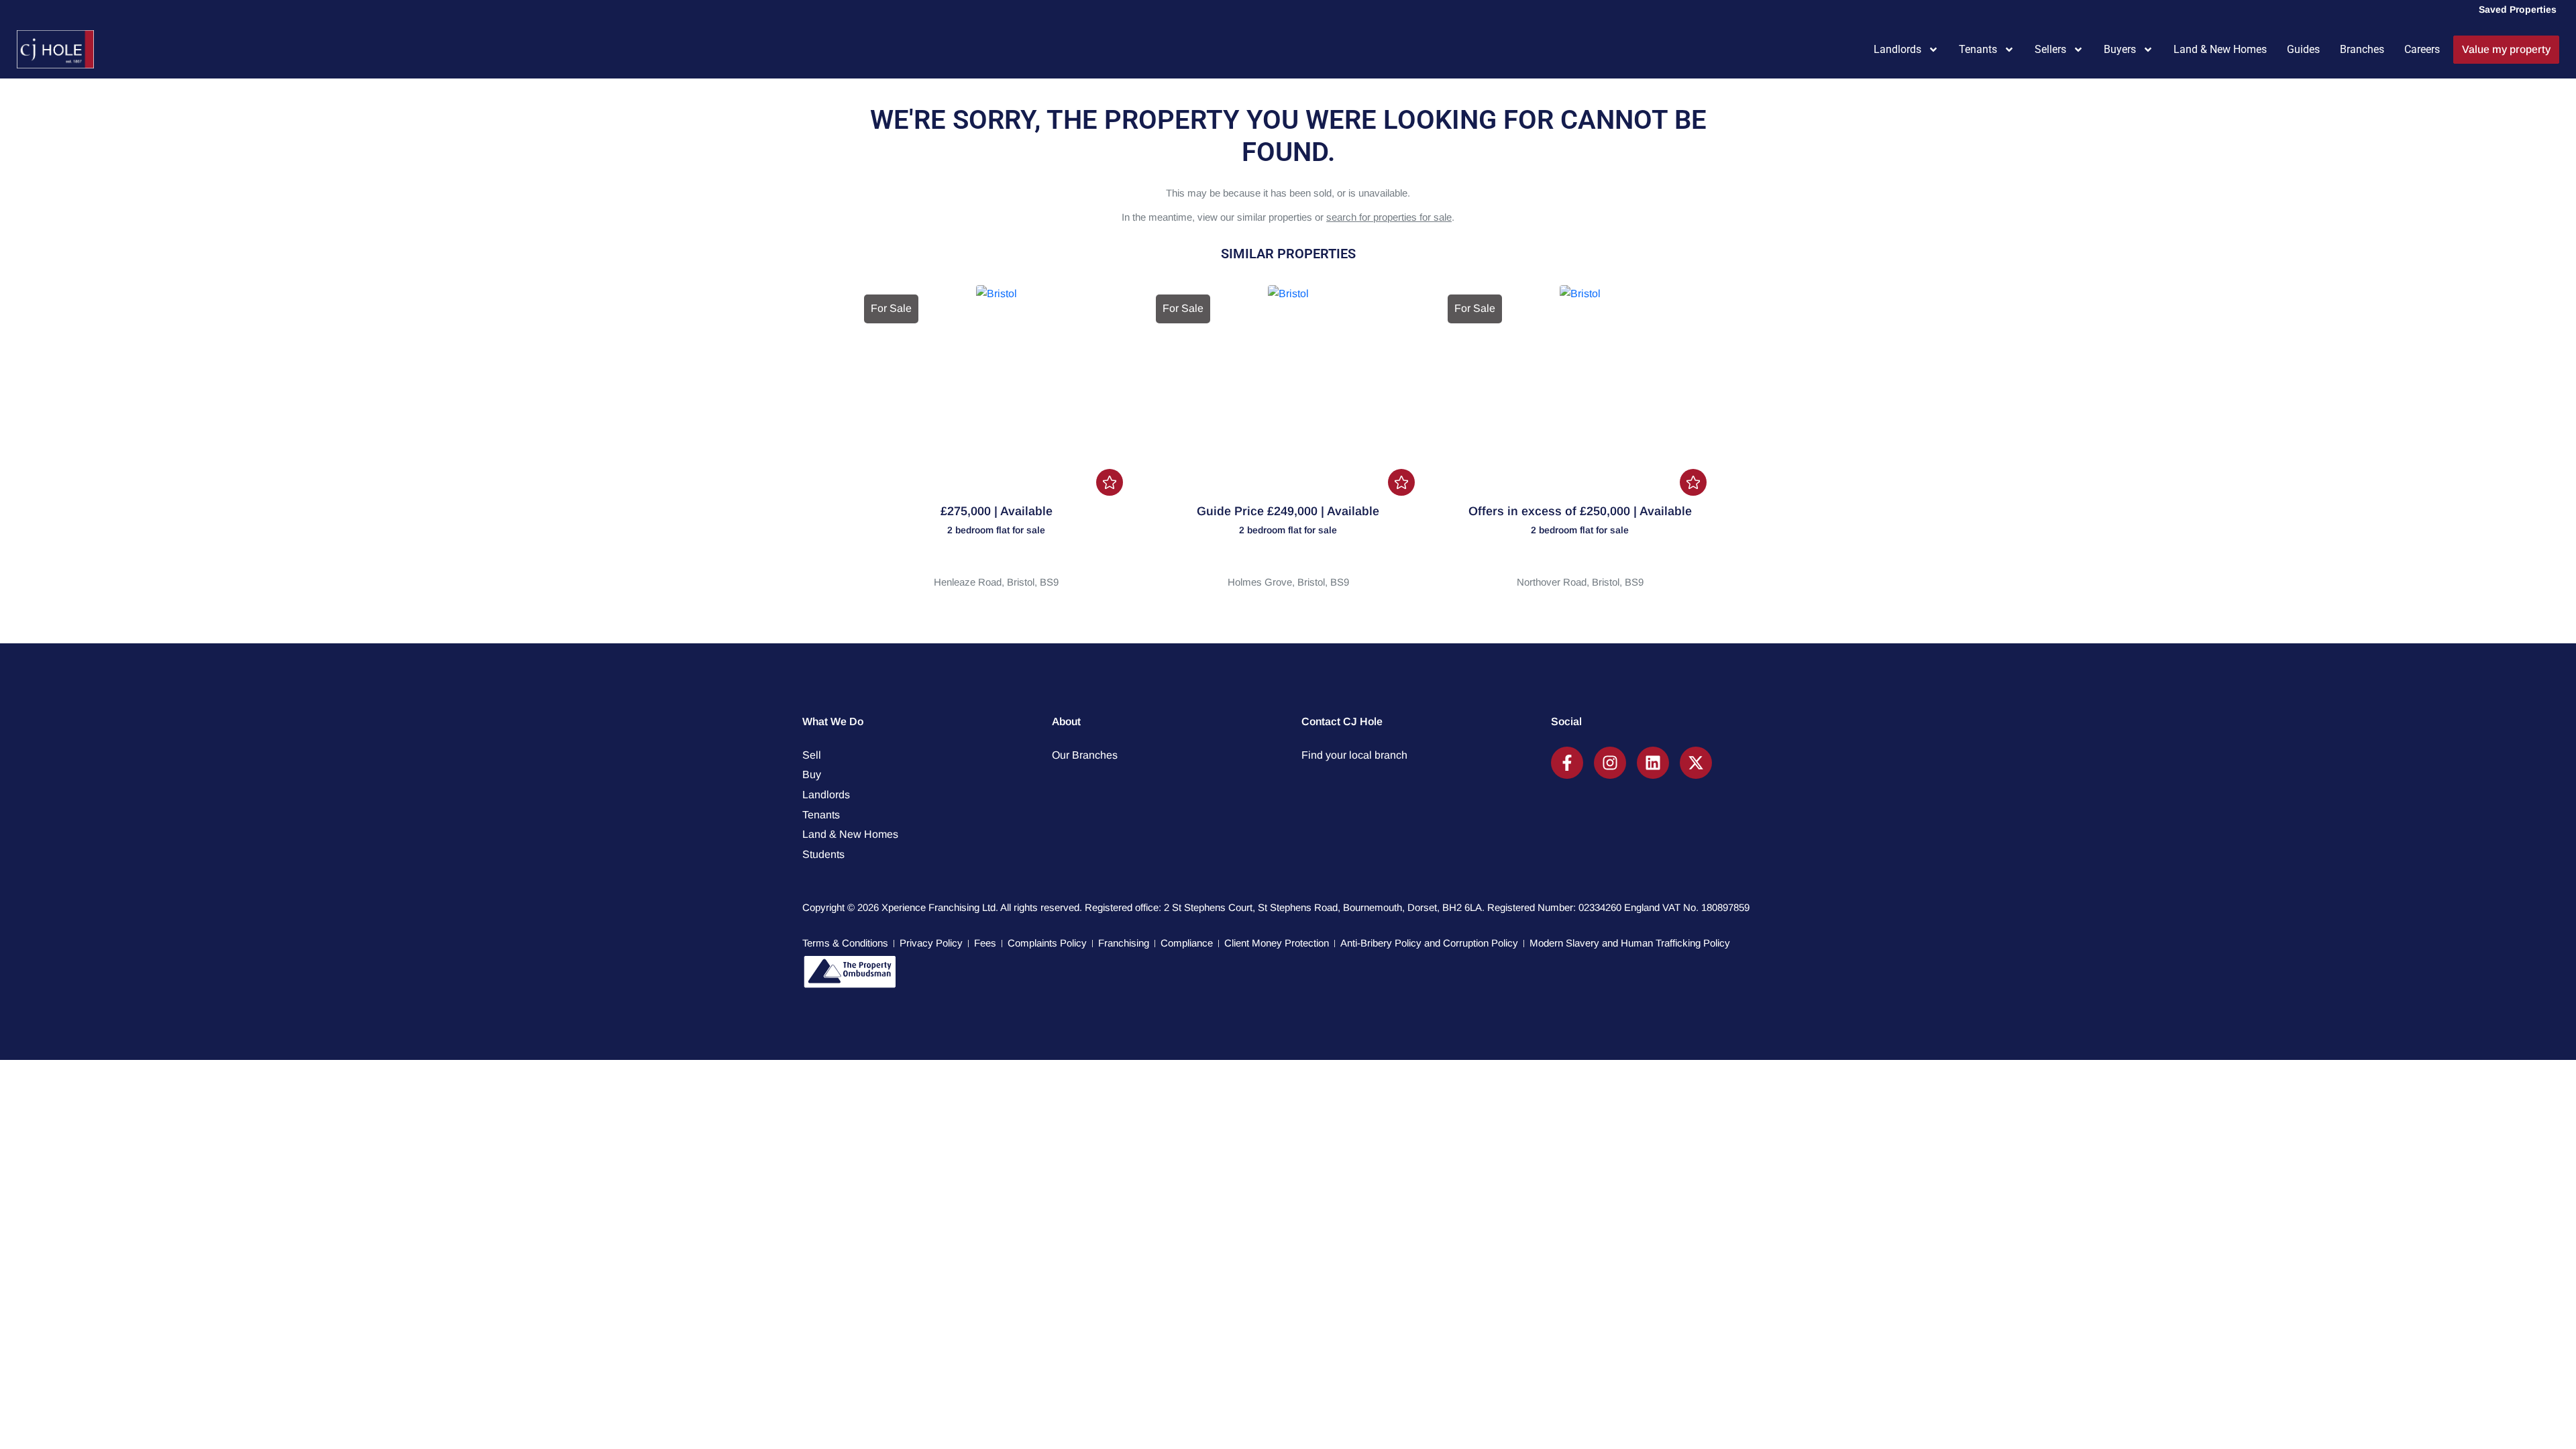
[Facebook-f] (1567, 763)
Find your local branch (1354, 755)
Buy (812, 774)
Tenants (1978, 49)
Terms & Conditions (845, 943)
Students (823, 854)
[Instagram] (1610, 763)
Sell (812, 755)
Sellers (2050, 49)
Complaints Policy (1047, 943)
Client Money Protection (1277, 943)
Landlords (1897, 49)
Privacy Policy (931, 943)
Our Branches (1085, 755)
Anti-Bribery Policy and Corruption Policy (1429, 943)
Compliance (1187, 943)
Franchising (1124, 943)
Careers (2422, 49)
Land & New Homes (2220, 49)
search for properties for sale (1389, 217)
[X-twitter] (1696, 763)
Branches (2362, 49)
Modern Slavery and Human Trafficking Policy (1630, 943)
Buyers (2120, 49)
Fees (985, 943)
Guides (2303, 49)
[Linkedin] (1653, 763)
